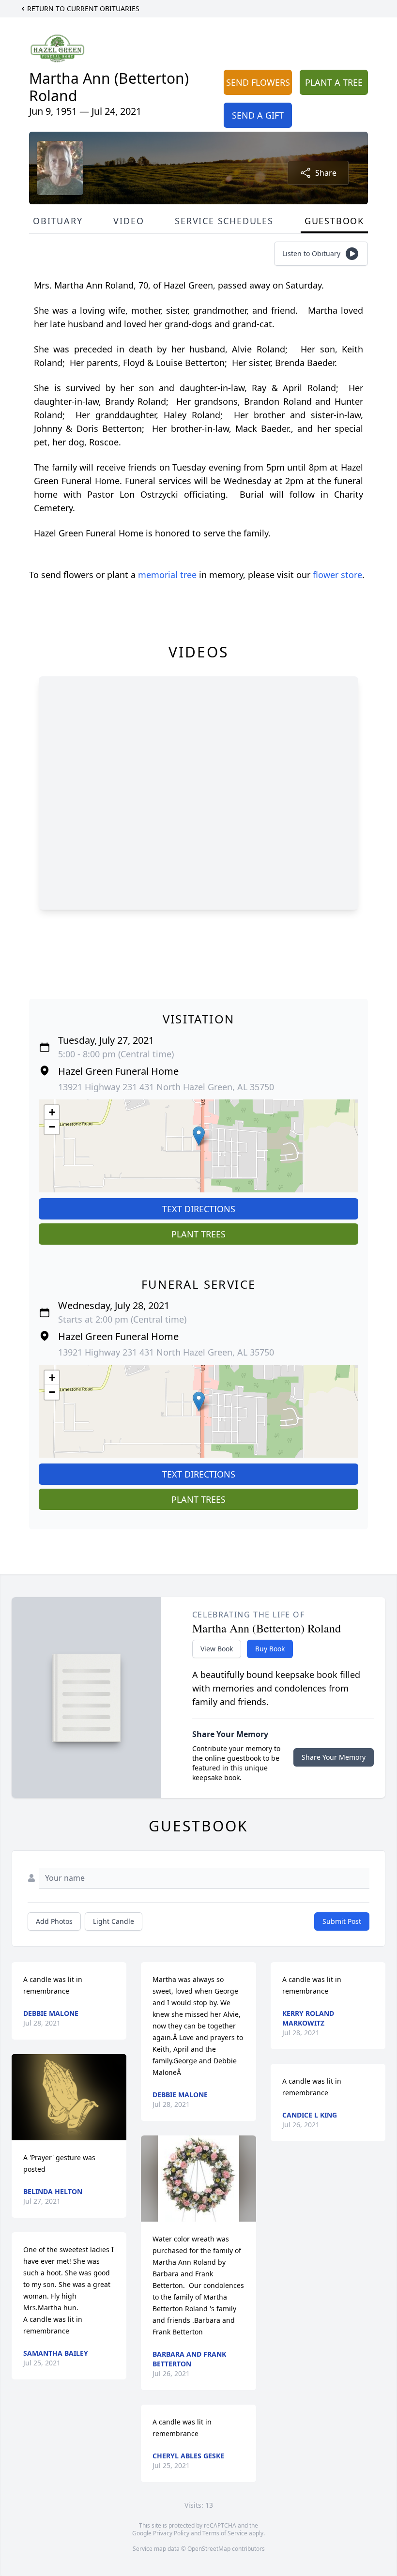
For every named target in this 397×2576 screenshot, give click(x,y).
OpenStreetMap (209, 2549)
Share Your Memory (334, 1757)
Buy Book (270, 1649)
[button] (199, 1136)
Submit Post (342, 1921)
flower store (337, 575)
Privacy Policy (171, 2533)
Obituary (58, 221)
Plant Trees (198, 1234)
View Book (217, 1649)
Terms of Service (225, 2533)
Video (129, 221)
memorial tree (167, 575)
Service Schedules (224, 221)
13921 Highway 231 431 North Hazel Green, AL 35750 (166, 1087)
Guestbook (334, 221)
